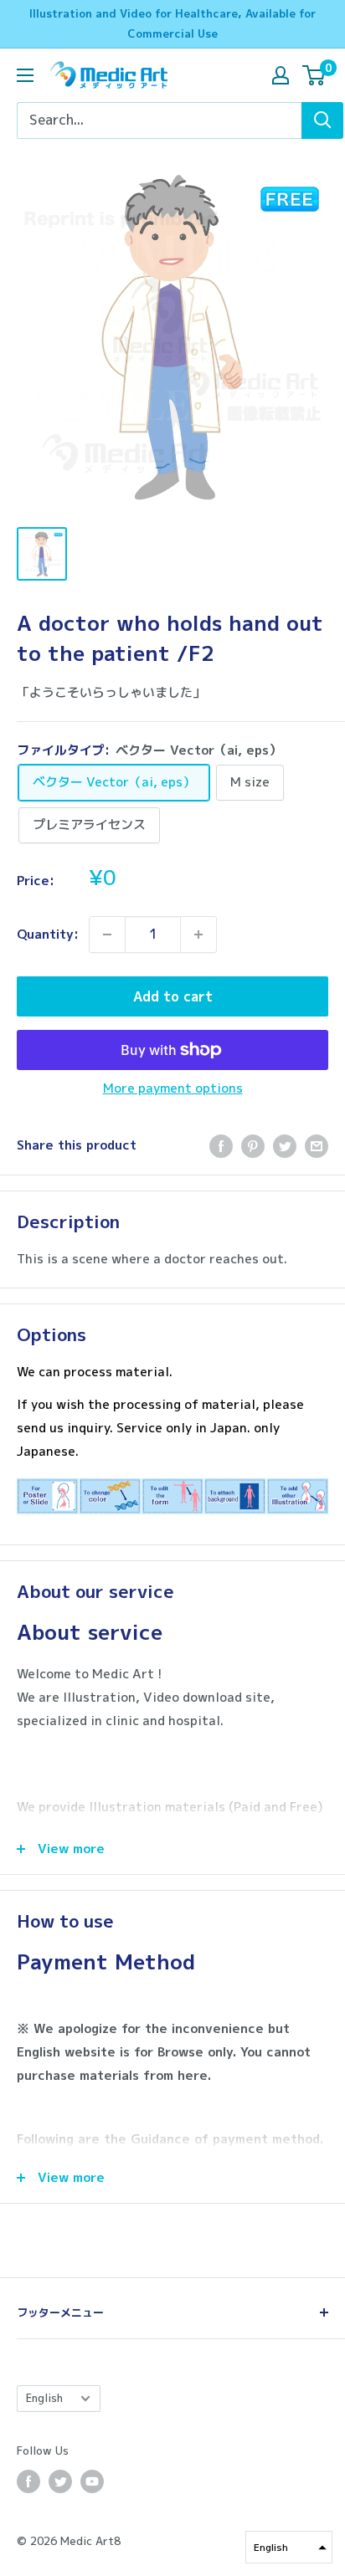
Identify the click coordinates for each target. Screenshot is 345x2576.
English (44, 2398)
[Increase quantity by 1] (198, 935)
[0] (314, 75)
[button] (289, 2547)
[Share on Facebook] (221, 1146)
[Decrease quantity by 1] (107, 935)
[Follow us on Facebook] (28, 2481)
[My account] (281, 75)
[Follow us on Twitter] (60, 2481)
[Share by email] (317, 1146)
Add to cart (173, 996)
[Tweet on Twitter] (285, 1146)
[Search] (322, 120)
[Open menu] (25, 75)
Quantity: (48, 934)
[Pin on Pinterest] (253, 1146)
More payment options (173, 1088)
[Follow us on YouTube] (92, 2481)
